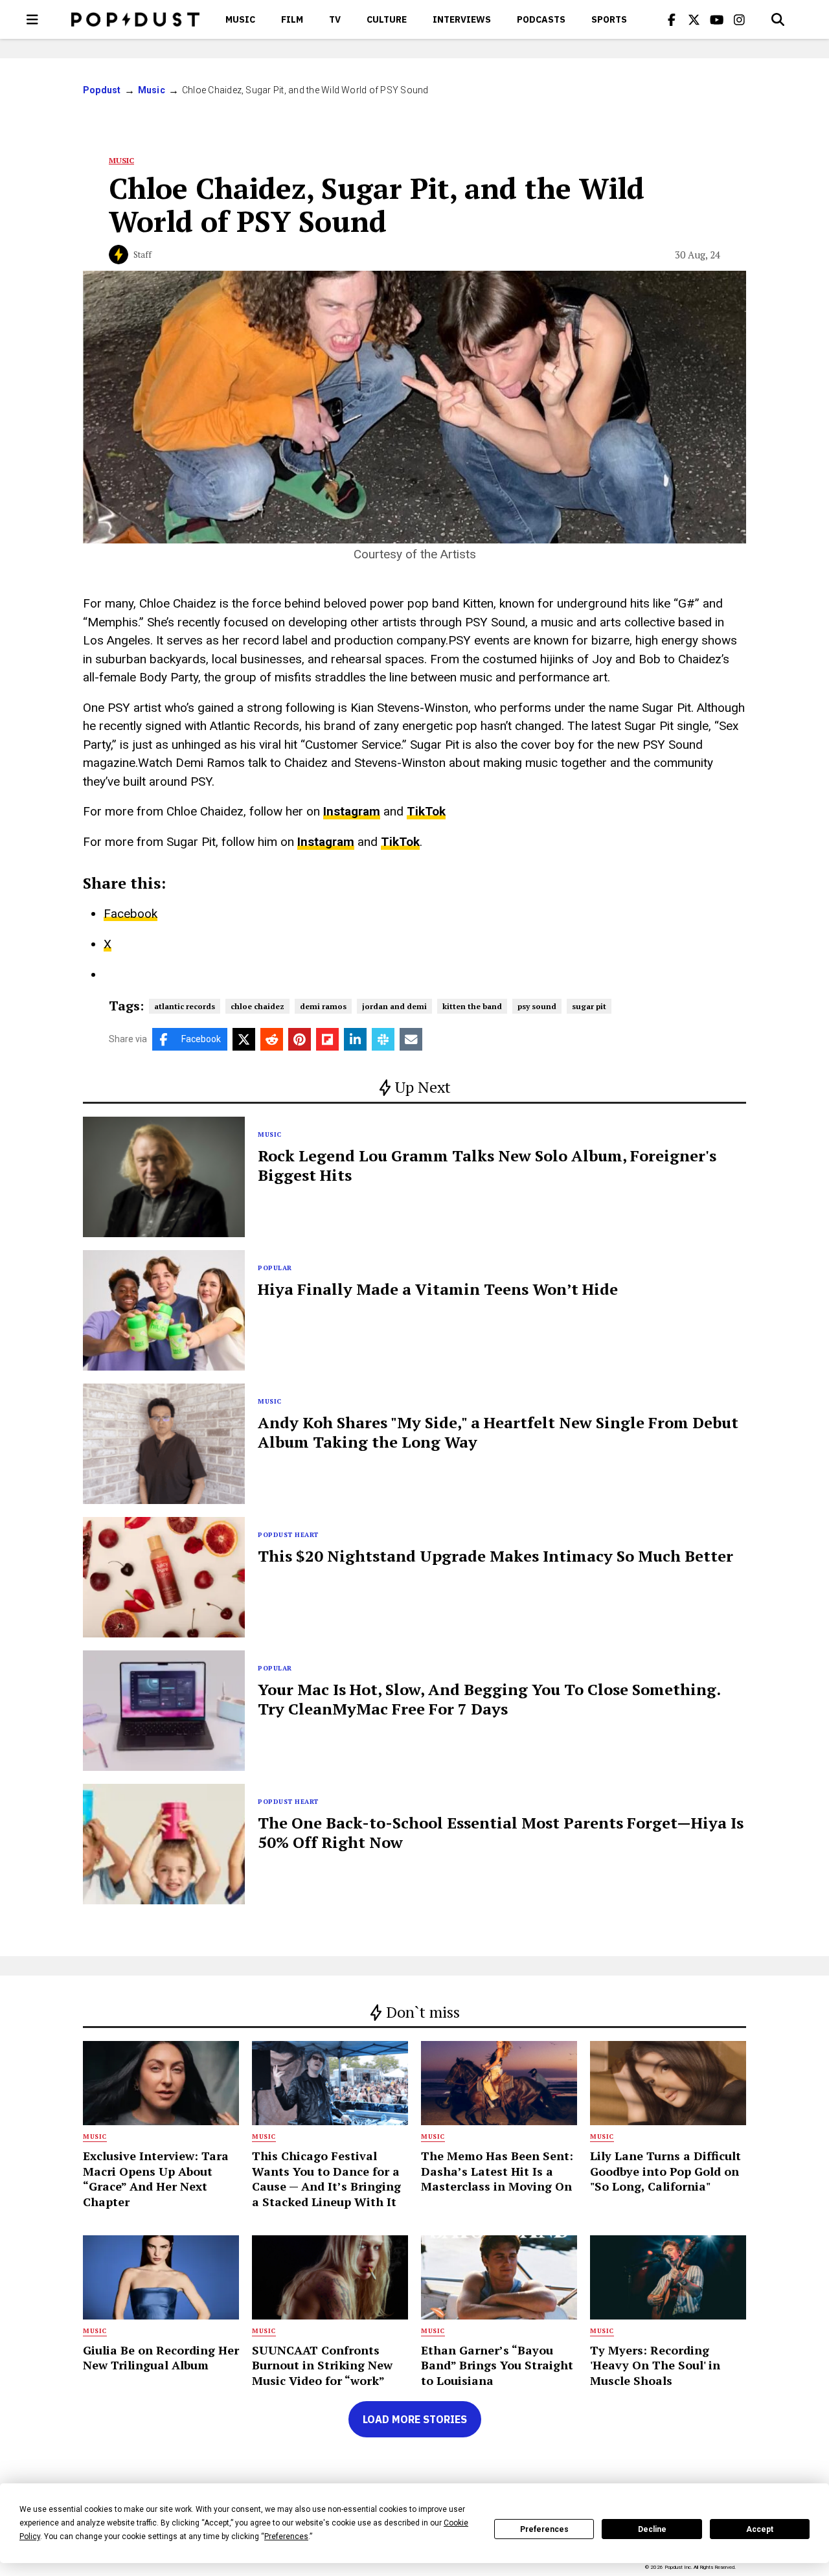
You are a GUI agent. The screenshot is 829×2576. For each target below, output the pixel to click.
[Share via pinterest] (300, 1039)
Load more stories (415, 2419)
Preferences (544, 2529)
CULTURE (387, 19)
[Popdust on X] (694, 19)
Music (240, 19)
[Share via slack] (383, 1039)
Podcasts (541, 19)
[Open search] (778, 19)
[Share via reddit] (272, 1039)
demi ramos (323, 1006)
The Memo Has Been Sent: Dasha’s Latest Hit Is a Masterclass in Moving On (497, 2171)
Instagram (352, 811)
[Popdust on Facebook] (672, 19)
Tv (335, 19)
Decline (652, 2529)
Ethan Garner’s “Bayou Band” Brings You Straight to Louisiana (497, 2365)
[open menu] (32, 19)
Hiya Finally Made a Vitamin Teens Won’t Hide (438, 1289)
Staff (142, 255)
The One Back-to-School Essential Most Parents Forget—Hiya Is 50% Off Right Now (501, 1832)
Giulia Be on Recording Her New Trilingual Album (161, 2357)
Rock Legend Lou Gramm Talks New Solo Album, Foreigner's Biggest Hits (487, 1165)
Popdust (102, 90)
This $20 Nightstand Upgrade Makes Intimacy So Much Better (495, 1556)
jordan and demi (394, 1006)
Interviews (462, 19)
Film (292, 19)
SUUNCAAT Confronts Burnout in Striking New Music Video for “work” (322, 2365)
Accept (760, 2529)
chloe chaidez (257, 1006)
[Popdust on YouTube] (717, 19)
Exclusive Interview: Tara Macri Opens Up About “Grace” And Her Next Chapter (156, 2178)
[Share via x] (244, 1039)
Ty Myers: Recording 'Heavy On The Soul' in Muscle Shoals (655, 2365)
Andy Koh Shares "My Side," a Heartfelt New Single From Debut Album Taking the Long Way (498, 1432)
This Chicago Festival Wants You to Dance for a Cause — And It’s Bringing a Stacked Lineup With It (326, 2178)
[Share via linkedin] (355, 1039)
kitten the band (472, 1006)
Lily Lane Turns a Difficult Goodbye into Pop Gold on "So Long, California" (665, 2171)
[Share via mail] (411, 1039)
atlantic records (185, 1006)
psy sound (537, 1006)
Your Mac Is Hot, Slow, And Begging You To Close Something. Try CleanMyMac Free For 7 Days (489, 1699)
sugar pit (589, 1006)
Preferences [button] (286, 2536)
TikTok (426, 811)
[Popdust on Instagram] (740, 19)
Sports (609, 19)
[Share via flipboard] (327, 1039)
